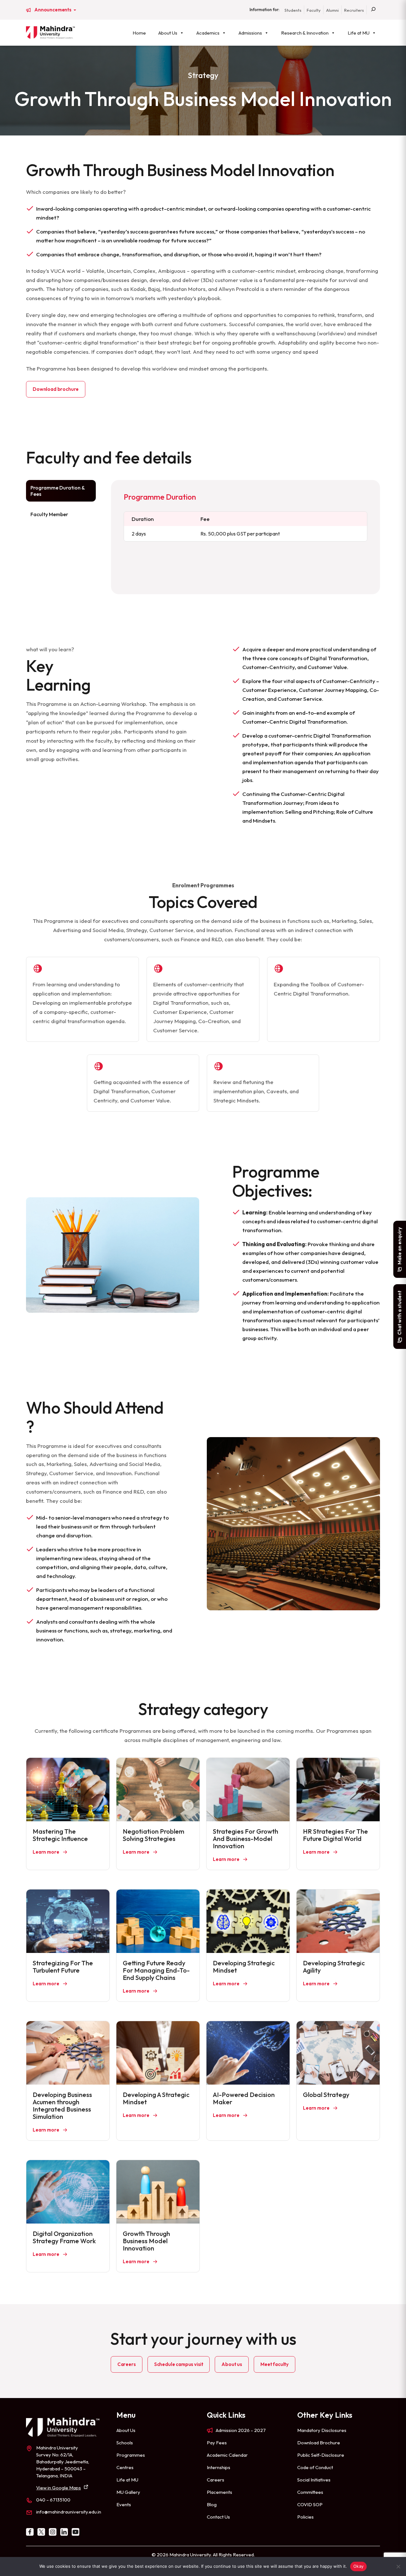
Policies (305, 2517)
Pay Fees (217, 2443)
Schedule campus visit (179, 2364)
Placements (219, 2492)
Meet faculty (275, 2364)
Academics (208, 33)
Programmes (131, 2455)
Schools (125, 2443)
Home (139, 33)
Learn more (46, 1852)
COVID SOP (310, 2504)
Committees (310, 2492)
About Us (168, 33)
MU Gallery (128, 2492)
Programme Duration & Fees (58, 491)
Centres (125, 2467)
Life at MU (359, 33)
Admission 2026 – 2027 (241, 2430)
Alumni (332, 10)
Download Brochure (319, 2443)
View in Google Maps (59, 2488)
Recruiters (354, 10)
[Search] (373, 10)
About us (232, 2364)
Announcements (53, 10)
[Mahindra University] (50, 32)
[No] (398, 2566)
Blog (212, 2504)
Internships (219, 2467)
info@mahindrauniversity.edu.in (69, 2512)
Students (293, 10)
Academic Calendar (227, 2455)
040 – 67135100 (53, 2500)
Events (124, 2504)
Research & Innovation (305, 33)
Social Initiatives (314, 2480)
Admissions (250, 33)
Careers (127, 2364)
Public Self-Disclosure (321, 2455)
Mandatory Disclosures (322, 2430)
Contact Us (218, 2517)
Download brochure (56, 389)
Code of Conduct (315, 2467)
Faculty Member (49, 514)
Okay (358, 2566)
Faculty (314, 10)
